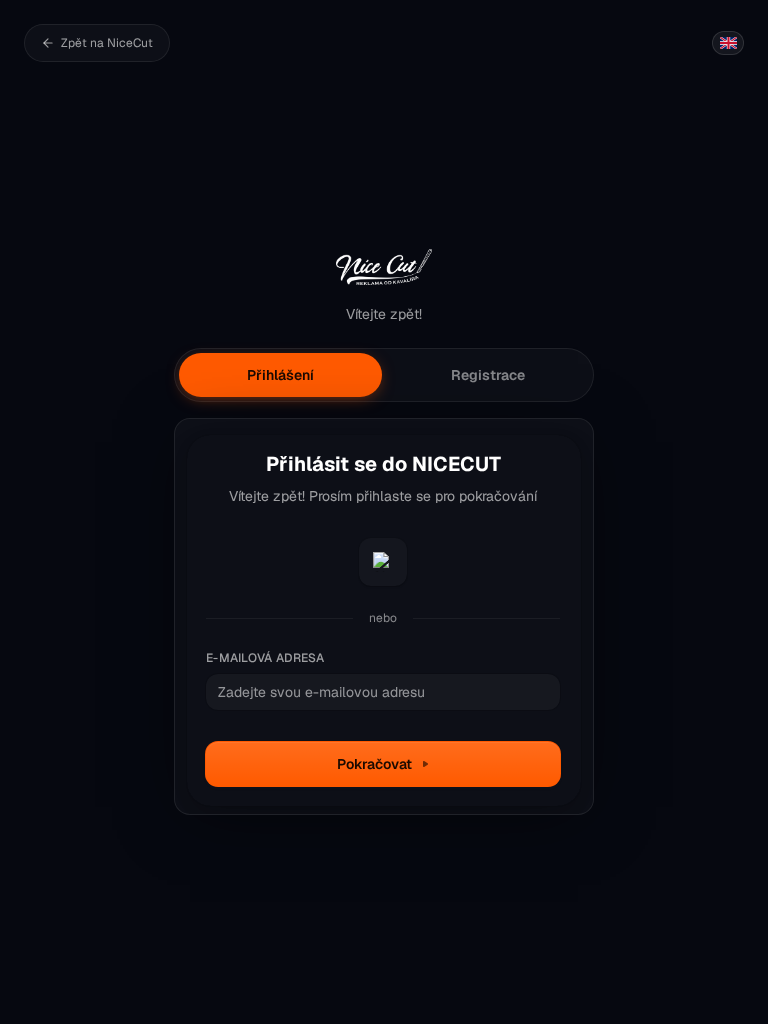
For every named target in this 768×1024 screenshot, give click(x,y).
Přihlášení (280, 375)
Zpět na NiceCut (107, 43)
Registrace (488, 375)
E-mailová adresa (265, 658)
